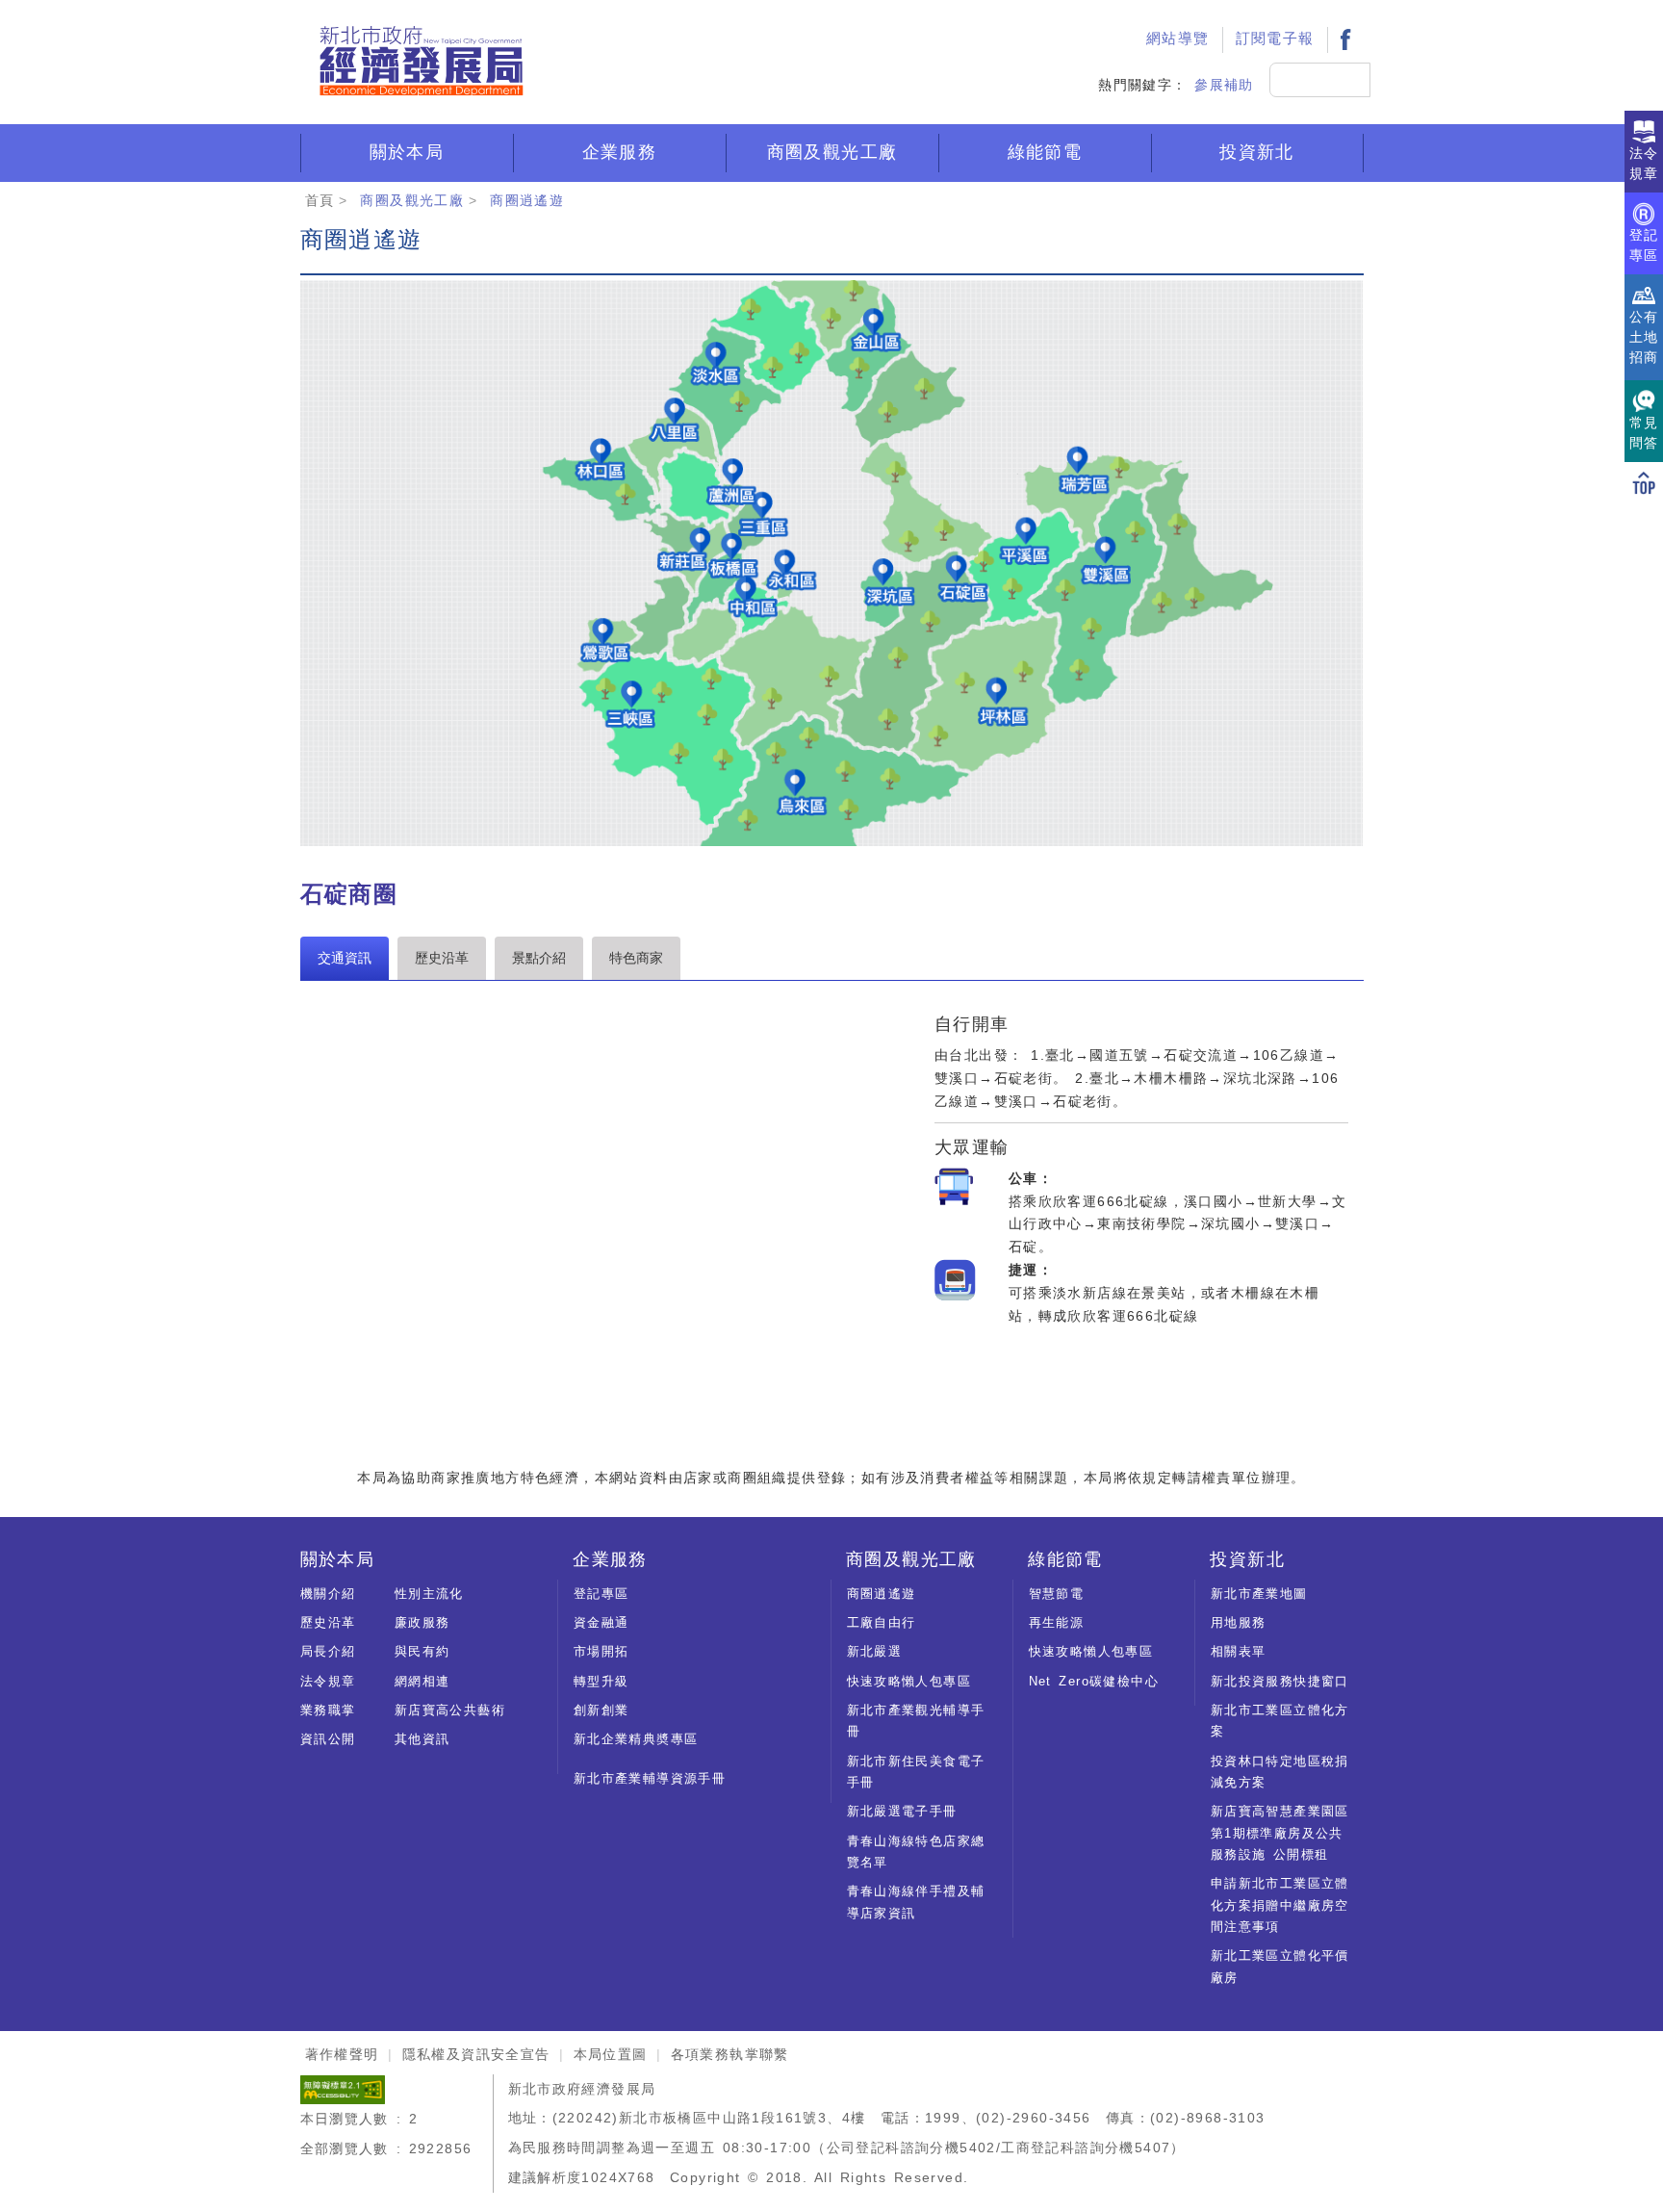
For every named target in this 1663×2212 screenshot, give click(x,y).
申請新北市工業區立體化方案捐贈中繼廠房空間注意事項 (1280, 1905)
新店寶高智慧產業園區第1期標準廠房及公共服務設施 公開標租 (1280, 1833)
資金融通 (601, 1622)
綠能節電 (1045, 152)
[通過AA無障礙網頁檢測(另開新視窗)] (343, 2089)
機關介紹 (328, 1594)
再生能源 (1057, 1622)
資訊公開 (328, 1739)
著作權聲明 (342, 2054)
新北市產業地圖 (1259, 1594)
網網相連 (422, 1681)
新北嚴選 (875, 1651)
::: (1112, 15)
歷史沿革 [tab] (442, 958)
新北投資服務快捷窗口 (1280, 1681)
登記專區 (601, 1594)
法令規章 (328, 1681)
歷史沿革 (328, 1622)
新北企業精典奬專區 (636, 1739)
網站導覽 (1178, 39)
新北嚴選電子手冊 (902, 1811)
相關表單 (1239, 1651)
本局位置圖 (611, 2054)
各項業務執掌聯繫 (730, 2054)
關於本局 (407, 152)
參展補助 (1224, 85)
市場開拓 (601, 1651)
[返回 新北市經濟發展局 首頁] (421, 62)
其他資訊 (422, 1739)
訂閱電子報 (1275, 39)
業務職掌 (328, 1710)
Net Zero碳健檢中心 (1094, 1681)
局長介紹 (328, 1651)
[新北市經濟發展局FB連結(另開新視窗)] (1346, 39)
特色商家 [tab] (636, 958)
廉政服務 (422, 1622)
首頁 (320, 200)
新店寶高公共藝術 (450, 1710)
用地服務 (1239, 1622)
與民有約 (422, 1651)
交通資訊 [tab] (345, 958)
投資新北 (1257, 152)
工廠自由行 (882, 1622)
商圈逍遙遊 (527, 200)
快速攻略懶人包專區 (909, 1681)
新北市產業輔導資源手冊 (650, 1778)
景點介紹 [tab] (539, 958)
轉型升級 (601, 1681)
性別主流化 (429, 1594)
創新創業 (601, 1710)
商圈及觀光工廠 (832, 152)
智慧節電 (1057, 1594)
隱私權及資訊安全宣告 (476, 2054)
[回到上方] (1644, 482)
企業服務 (620, 152)
